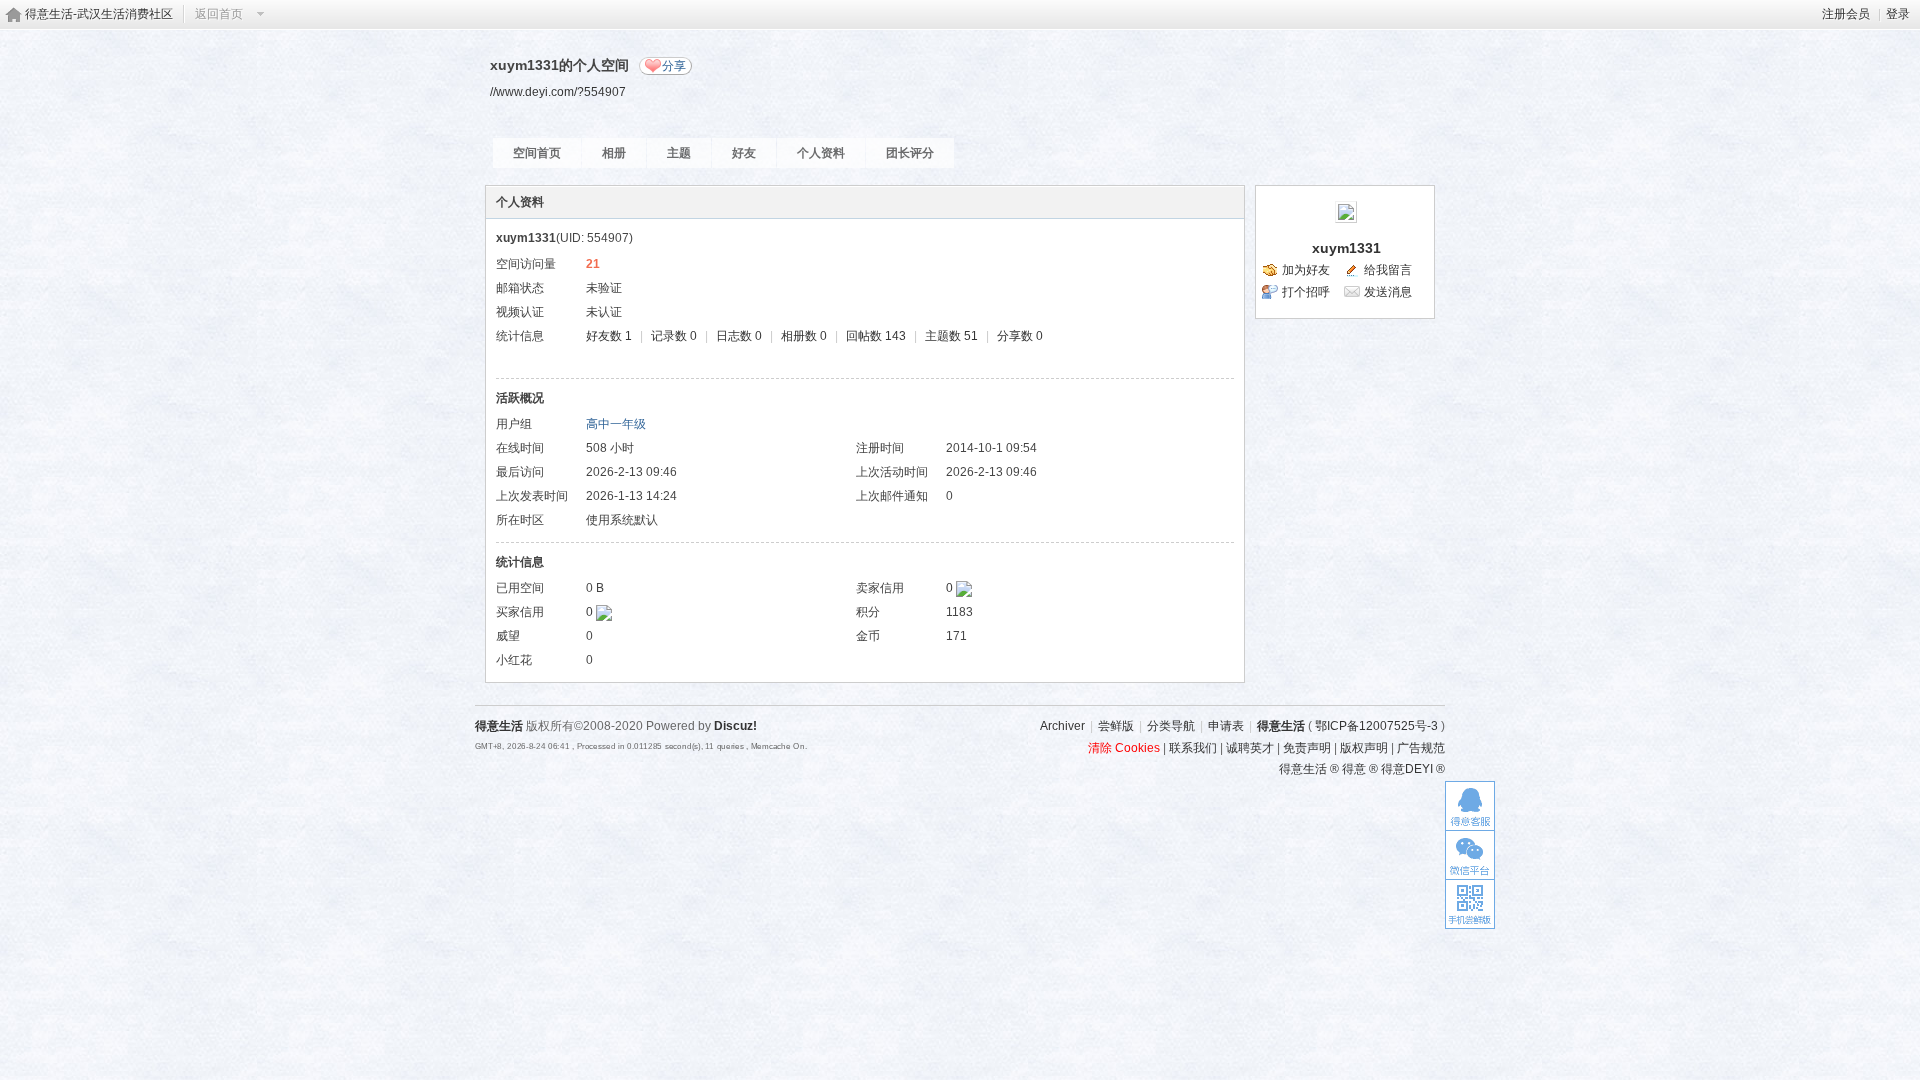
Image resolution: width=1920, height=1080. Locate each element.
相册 (614, 153)
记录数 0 (674, 336)
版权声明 (1364, 748)
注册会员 (1846, 14)
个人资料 (821, 153)
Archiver (1062, 726)
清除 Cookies (1124, 748)
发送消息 (1388, 292)
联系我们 (1193, 748)
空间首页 (537, 153)
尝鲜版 (1116, 726)
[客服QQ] (1470, 805)
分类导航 (1171, 726)
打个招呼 (1306, 292)
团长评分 (910, 153)
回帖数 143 (876, 336)
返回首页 (219, 14)
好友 (744, 153)
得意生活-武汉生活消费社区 (99, 14)
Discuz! (735, 726)
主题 (679, 153)
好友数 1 (609, 336)
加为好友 (1306, 270)
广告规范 (1421, 748)
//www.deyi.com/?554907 (558, 91)
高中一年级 (616, 424)
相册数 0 (804, 336)
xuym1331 (1346, 248)
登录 (1898, 14)
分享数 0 (1020, 336)
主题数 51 (951, 336)
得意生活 (1281, 726)
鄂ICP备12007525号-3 (1376, 726)
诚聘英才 (1250, 748)
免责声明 (1307, 748)
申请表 (1226, 726)
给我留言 (1388, 270)
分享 (674, 66)
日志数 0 (739, 336)
